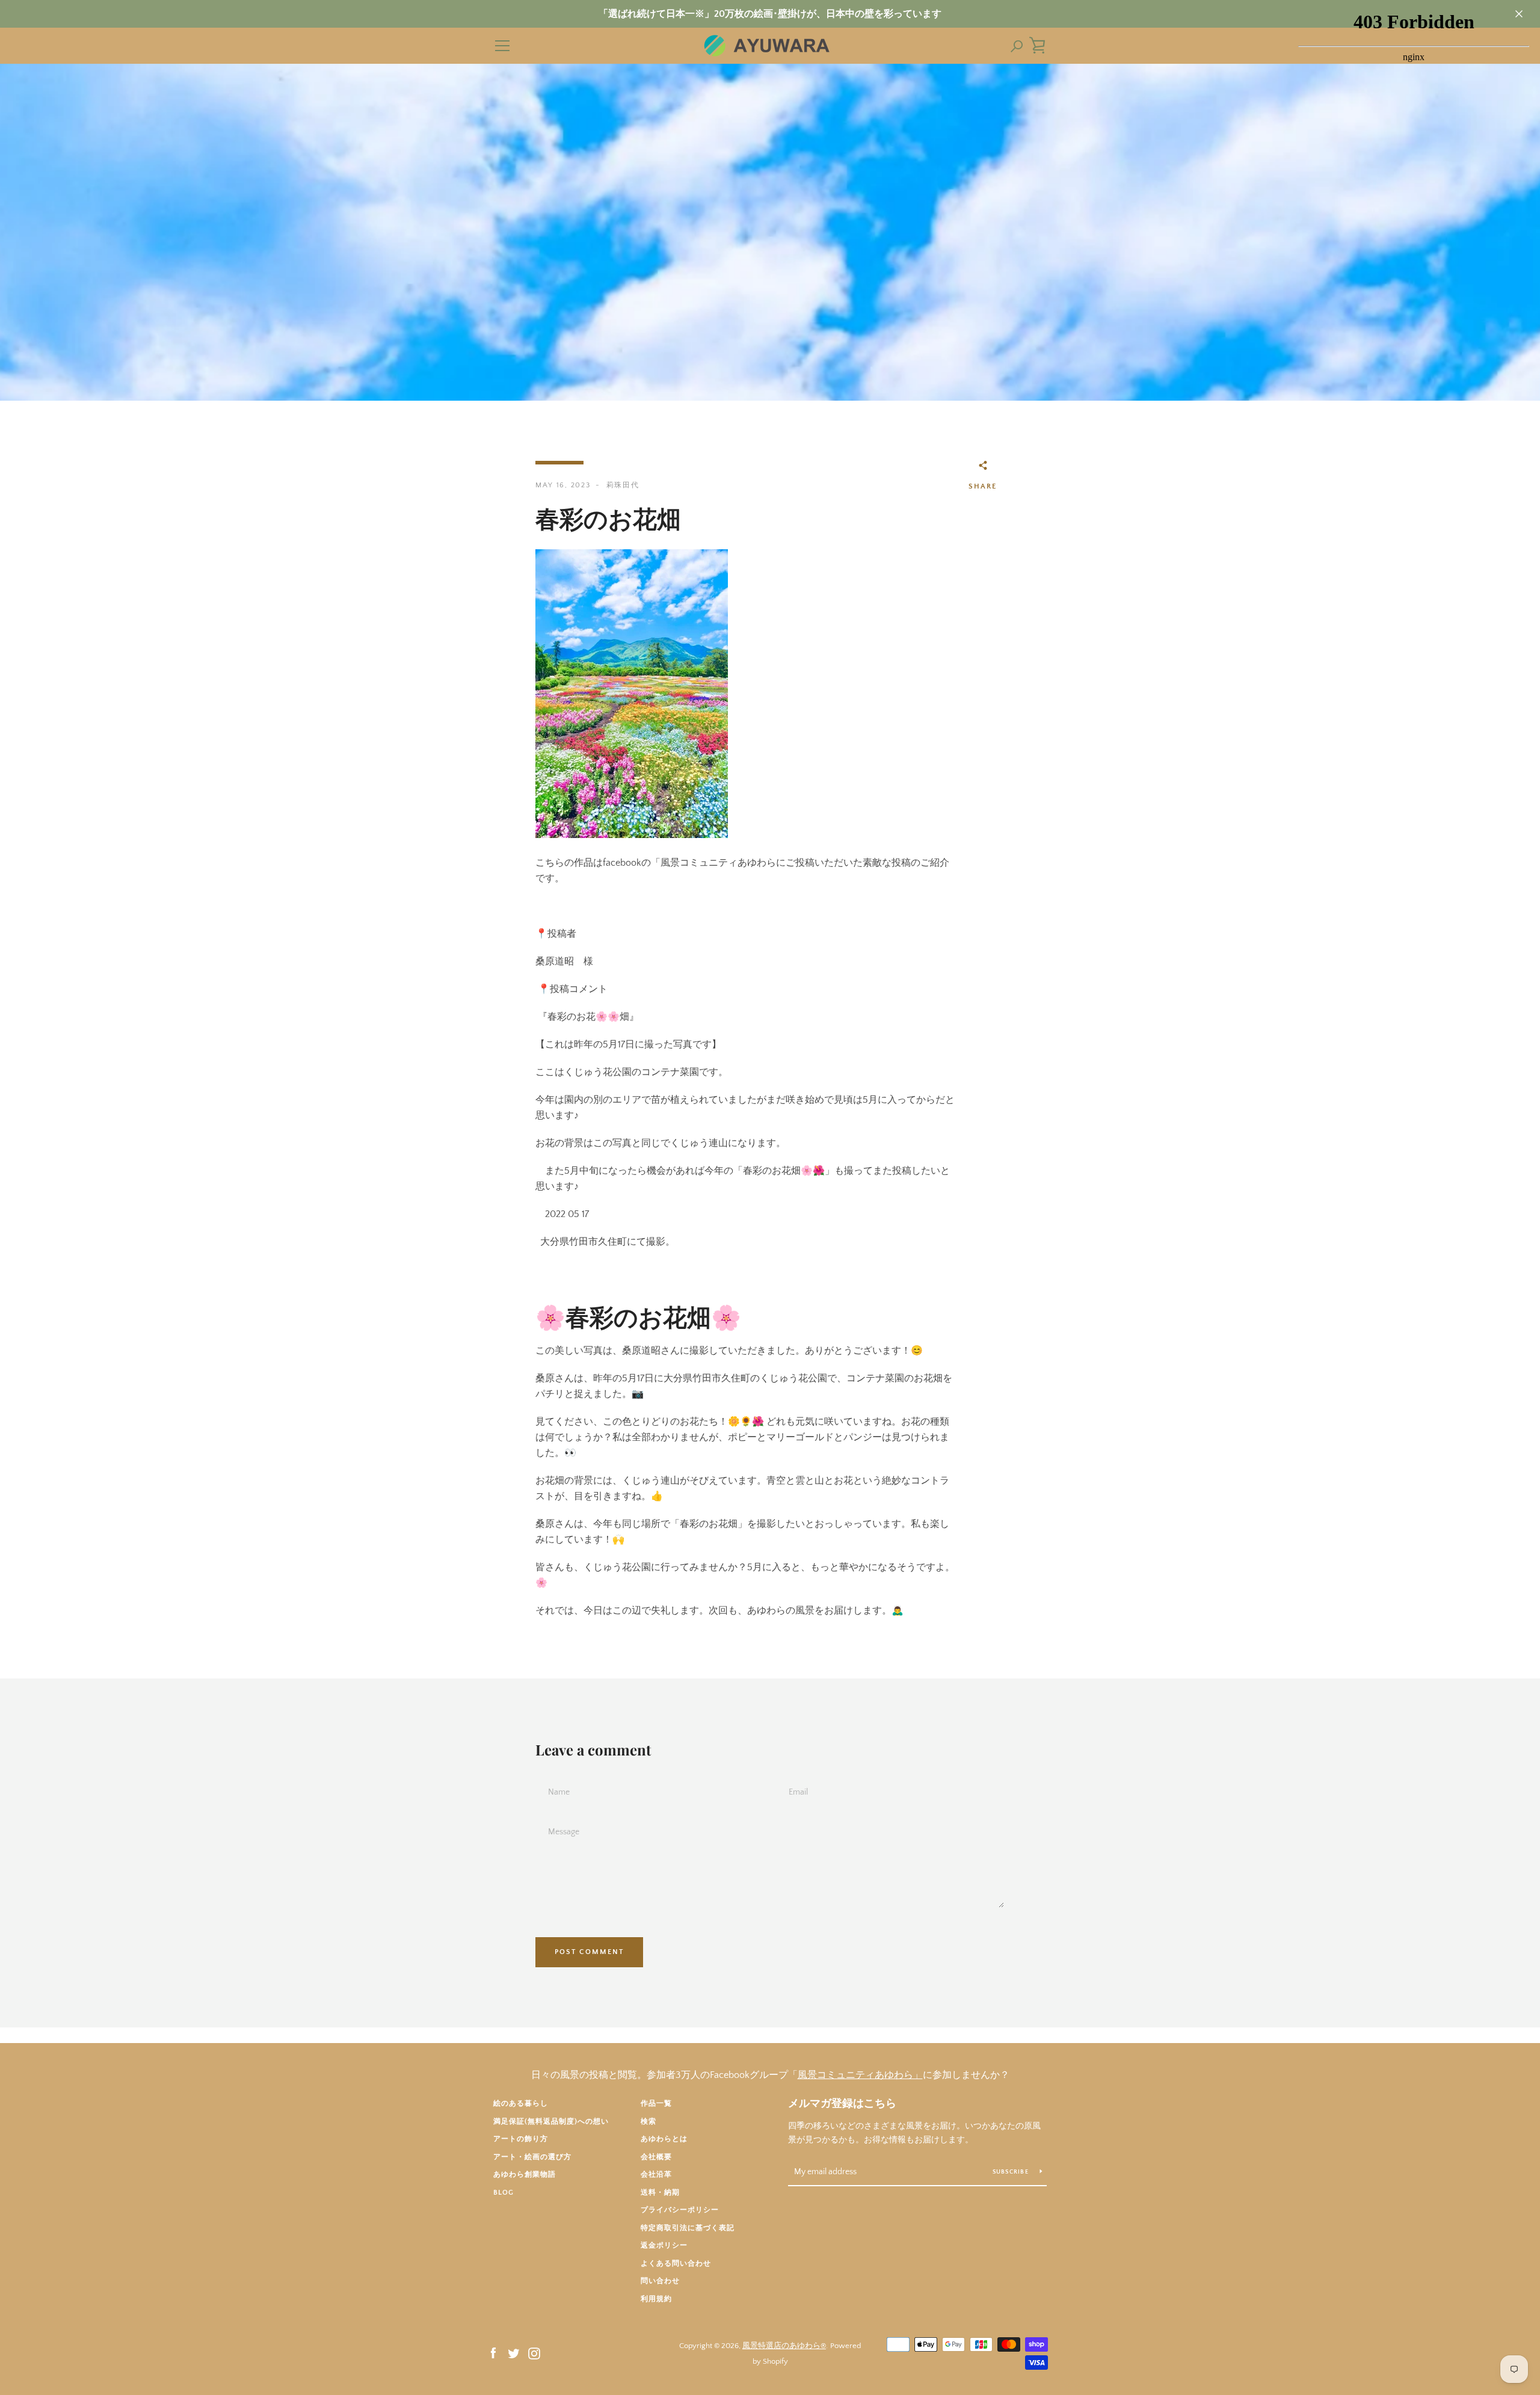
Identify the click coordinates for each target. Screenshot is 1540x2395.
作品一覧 (656, 2104)
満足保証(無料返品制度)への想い (551, 2122)
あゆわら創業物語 (525, 2175)
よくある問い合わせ (676, 2264)
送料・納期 (660, 2193)
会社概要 (656, 2157)
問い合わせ (660, 2281)
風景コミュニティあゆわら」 (860, 2075)
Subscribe (1012, 2172)
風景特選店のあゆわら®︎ (784, 2346)
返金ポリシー (664, 2246)
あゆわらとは (664, 2139)
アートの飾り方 (521, 2139)
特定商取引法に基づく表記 (688, 2228)
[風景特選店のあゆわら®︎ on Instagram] (534, 2353)
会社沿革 (656, 2175)
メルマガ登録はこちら (842, 2104)
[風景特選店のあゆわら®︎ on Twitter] (514, 2353)
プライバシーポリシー (680, 2210)
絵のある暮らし (521, 2104)
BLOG (504, 2193)
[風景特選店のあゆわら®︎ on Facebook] (493, 2353)
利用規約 (656, 2299)
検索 (648, 2122)
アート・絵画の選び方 (532, 2157)
